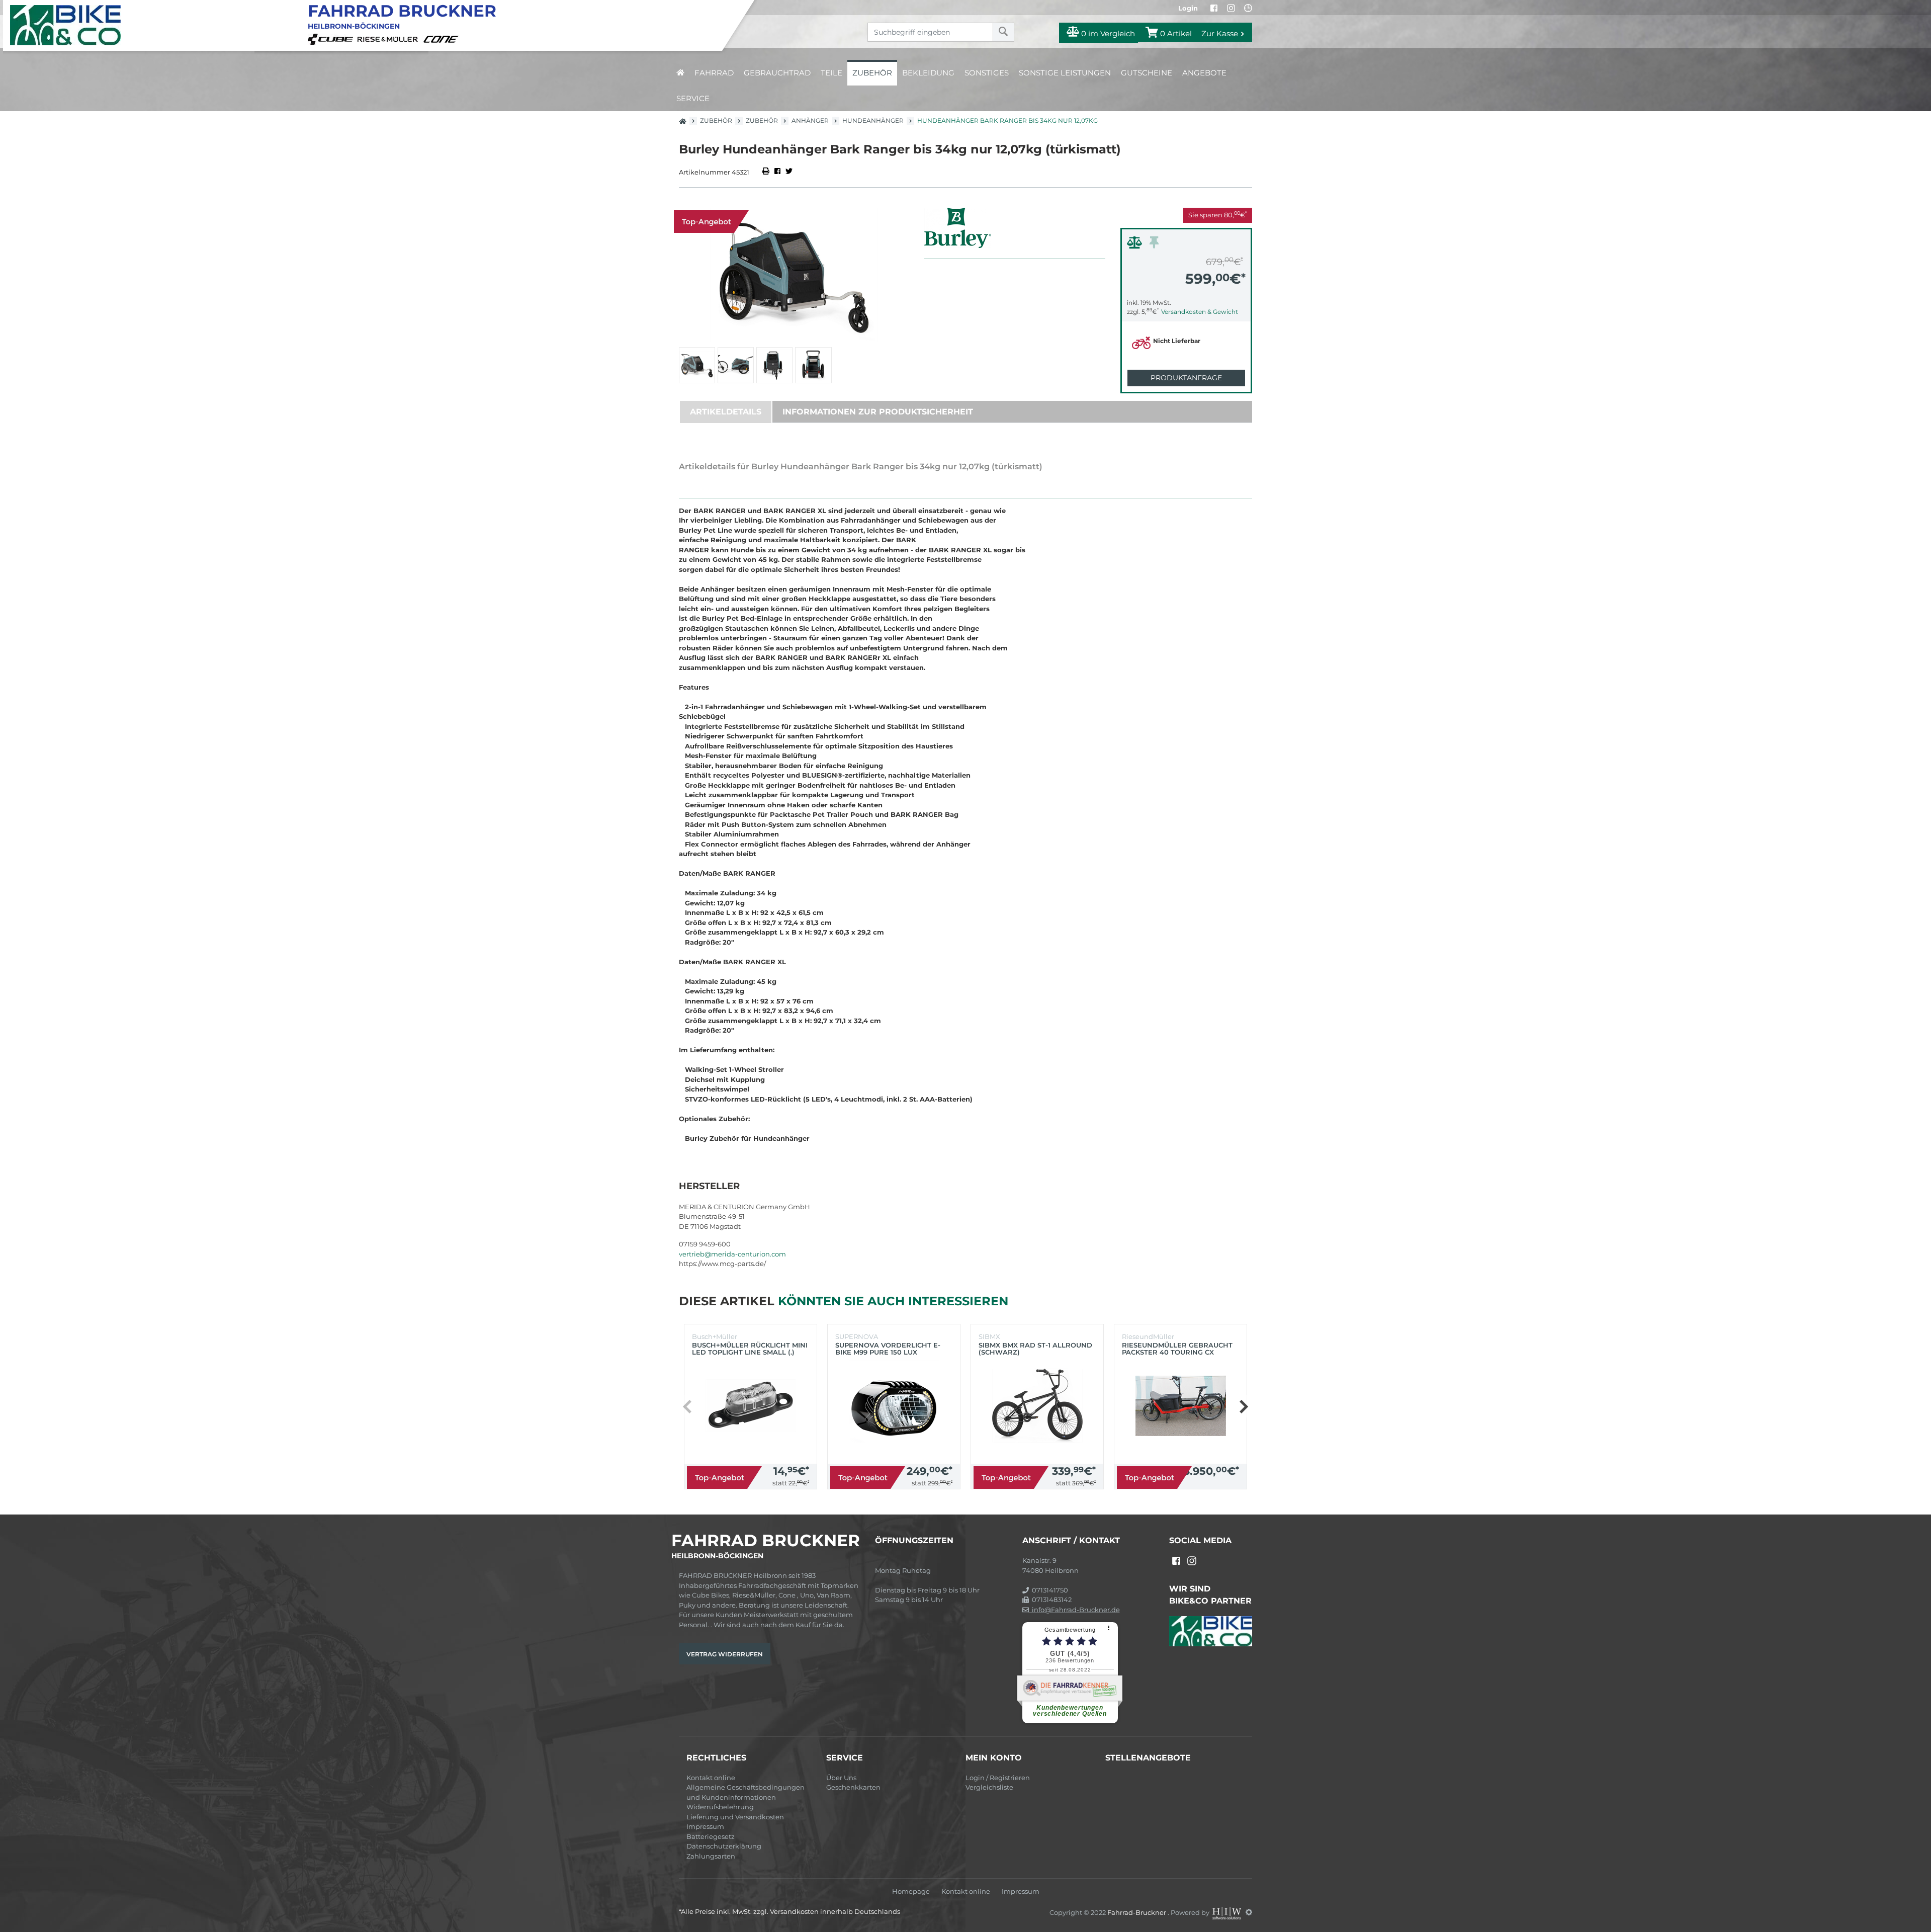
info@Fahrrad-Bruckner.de (1074, 1610)
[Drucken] (767, 172)
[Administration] (1249, 1912)
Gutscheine (1147, 73)
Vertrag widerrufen (725, 1654)
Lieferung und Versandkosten (735, 1817)
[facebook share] (777, 172)
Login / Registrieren (998, 1778)
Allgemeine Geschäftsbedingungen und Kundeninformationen (745, 1792)
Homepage (911, 1892)
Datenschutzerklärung (724, 1846)
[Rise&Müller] (389, 38)
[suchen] (1003, 32)
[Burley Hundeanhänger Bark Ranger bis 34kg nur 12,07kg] (794, 275)
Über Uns (841, 1778)
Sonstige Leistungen (1065, 73)
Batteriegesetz (711, 1836)
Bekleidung (928, 73)
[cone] (443, 38)
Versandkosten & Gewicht (1200, 312)
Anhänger (810, 120)
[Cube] (332, 38)
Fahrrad (714, 73)
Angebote (1204, 73)
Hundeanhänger (873, 120)
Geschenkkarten (853, 1787)
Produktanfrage (1186, 378)
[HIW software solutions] (1227, 1912)
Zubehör (872, 73)
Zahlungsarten (711, 1856)
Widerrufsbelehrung (720, 1807)
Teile (831, 73)
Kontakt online (711, 1778)
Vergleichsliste (989, 1787)
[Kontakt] (1248, 8)
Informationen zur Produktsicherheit (878, 412)
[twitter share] (789, 172)
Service (693, 98)
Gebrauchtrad (777, 73)
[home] (680, 73)
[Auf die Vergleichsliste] (1136, 245)
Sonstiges (987, 73)
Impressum (705, 1826)
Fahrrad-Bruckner (1137, 1912)
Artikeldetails (726, 412)
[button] (1243, 1406)
